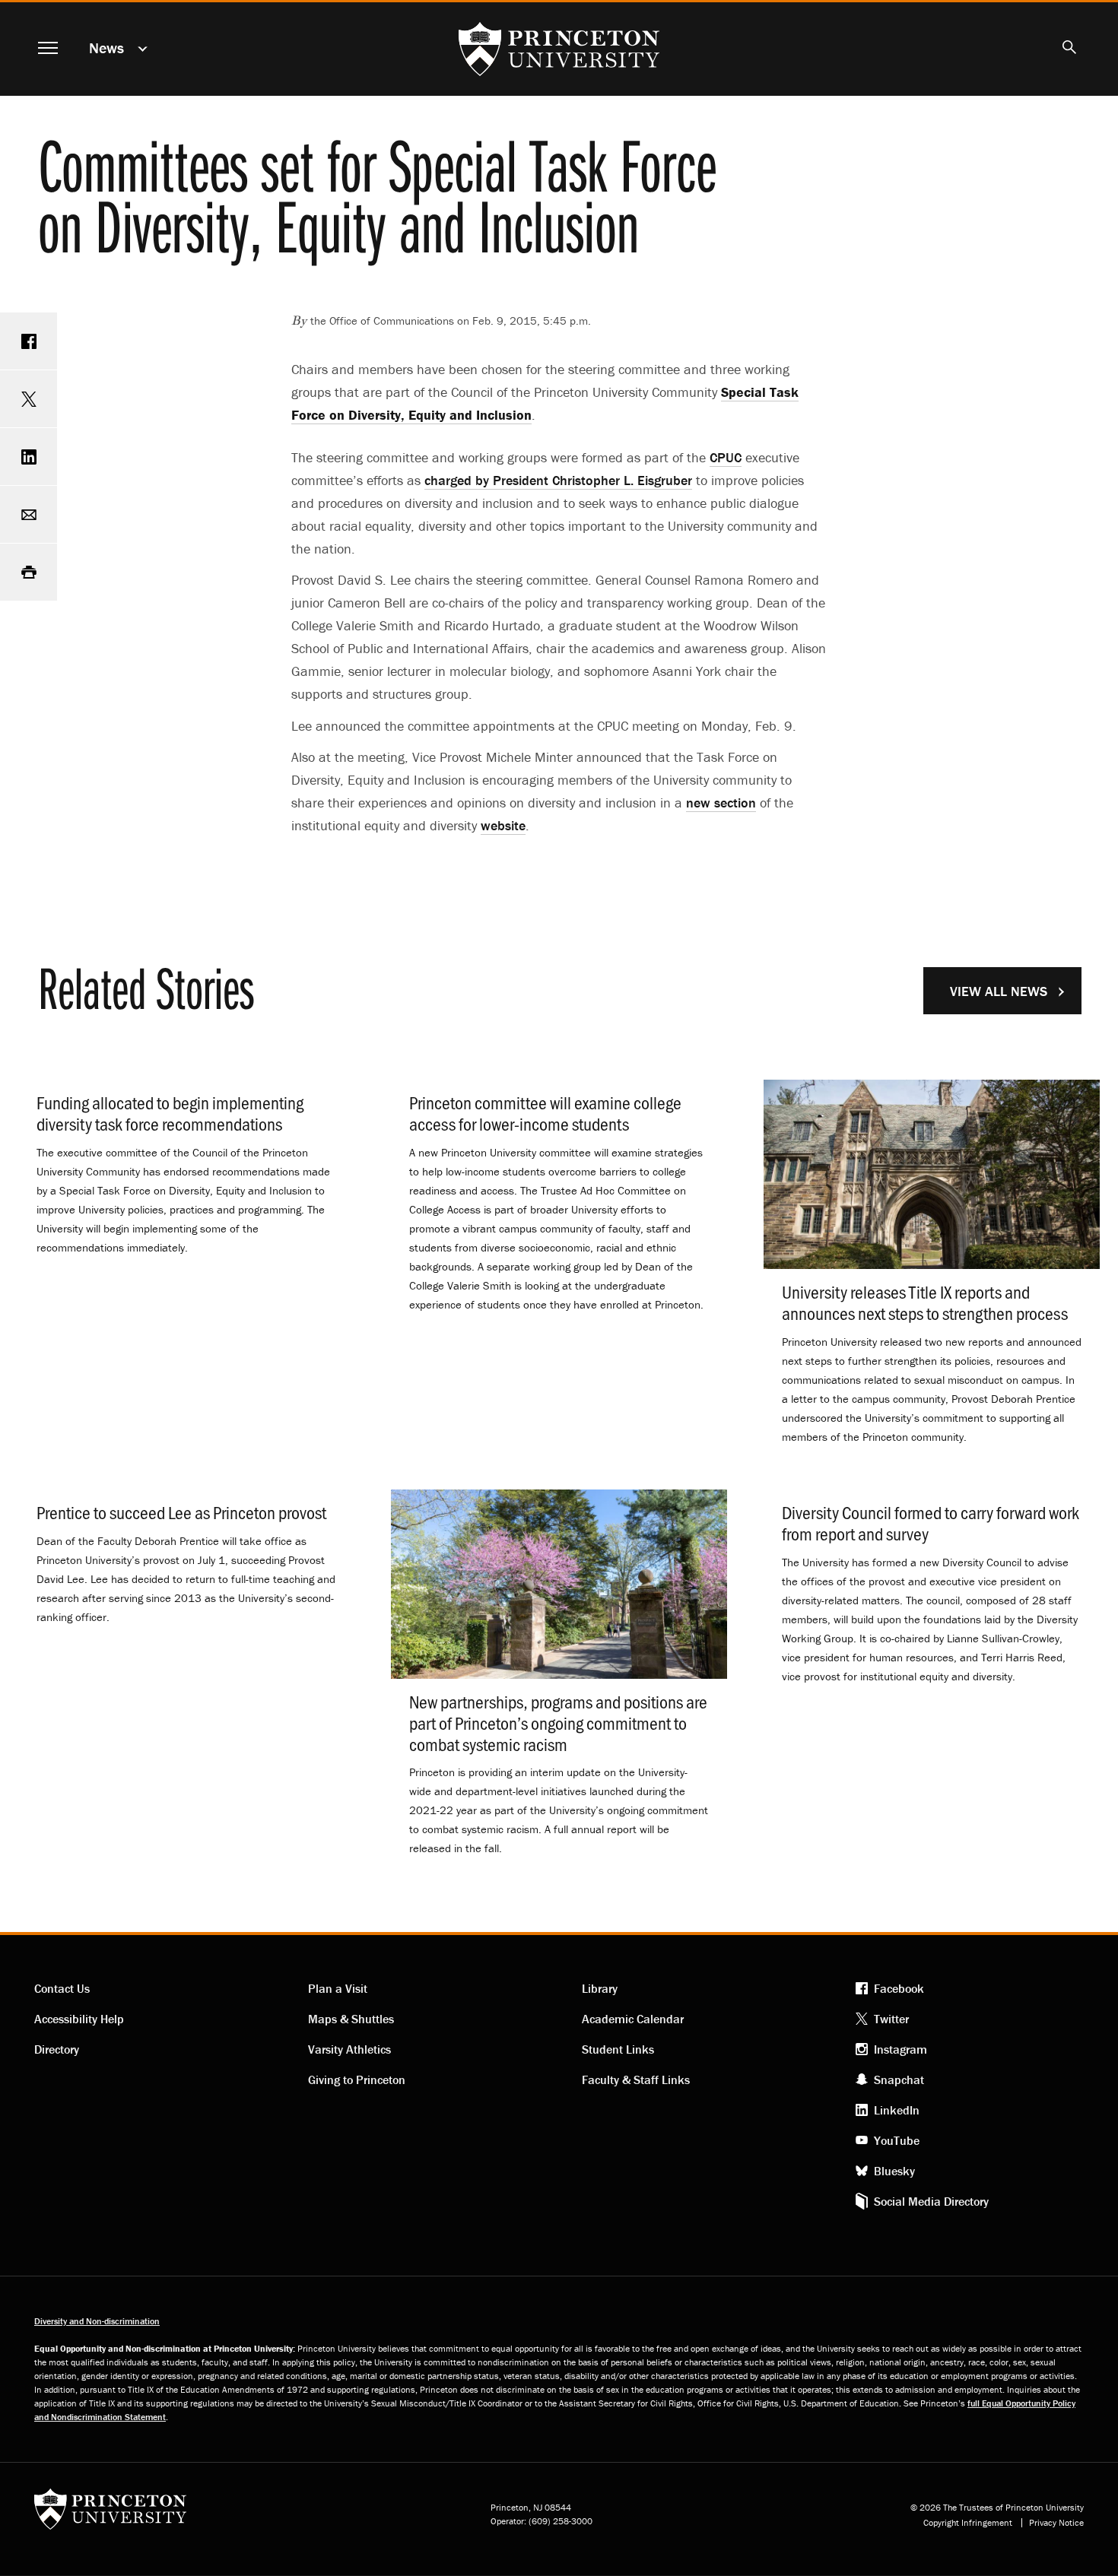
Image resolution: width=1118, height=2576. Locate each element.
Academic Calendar (633, 2019)
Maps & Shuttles (351, 2019)
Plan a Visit (338, 1988)
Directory (57, 2049)
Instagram (900, 2049)
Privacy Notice (1056, 2523)
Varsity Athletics (349, 2049)
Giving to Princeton (357, 2080)
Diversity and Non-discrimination (97, 2321)
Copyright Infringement (968, 2523)
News (106, 48)
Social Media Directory (931, 2201)
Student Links (618, 2049)
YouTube (897, 2140)
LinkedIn (897, 2110)
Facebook (899, 1988)
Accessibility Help (79, 2019)
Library (600, 1988)
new (721, 803)
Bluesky (894, 2171)
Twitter (891, 2019)
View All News (999, 991)
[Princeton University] (110, 2514)
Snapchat (899, 2080)
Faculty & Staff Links (636, 2080)
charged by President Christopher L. (558, 480)
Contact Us (62, 1988)
